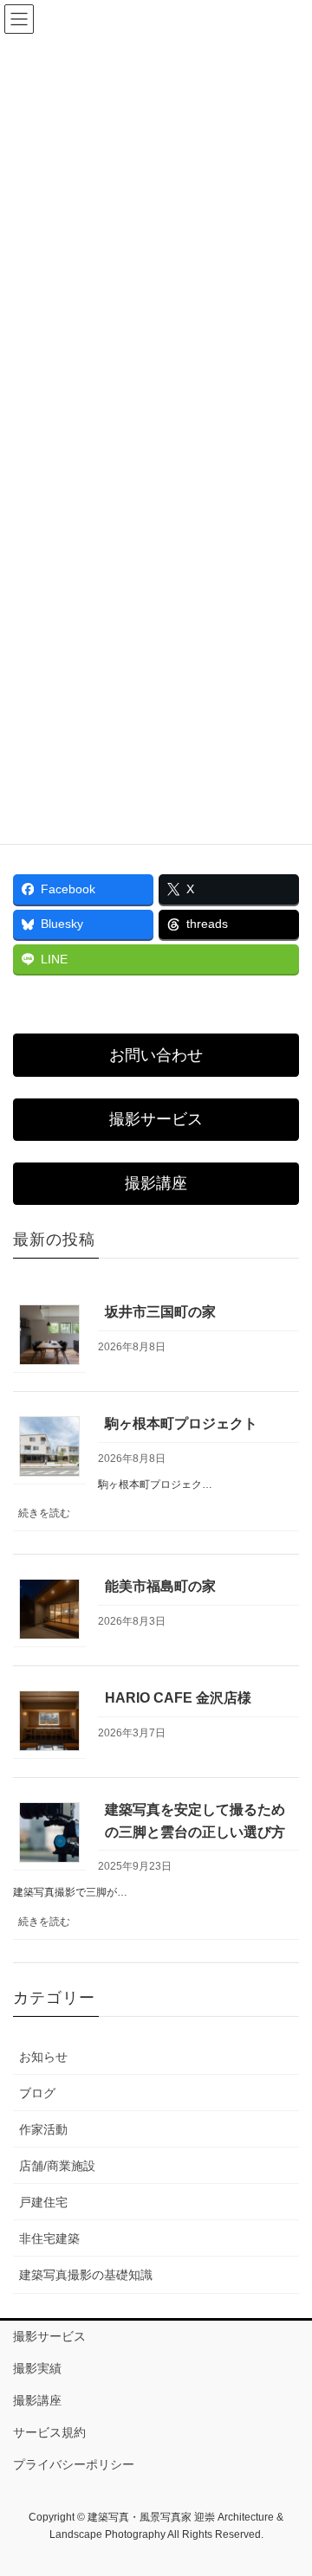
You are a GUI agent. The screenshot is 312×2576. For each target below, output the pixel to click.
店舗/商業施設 (57, 2166)
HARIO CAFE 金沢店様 (178, 1698)
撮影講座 (37, 2400)
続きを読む (49, 1519)
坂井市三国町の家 (160, 1312)
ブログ (37, 2093)
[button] (156, 1055)
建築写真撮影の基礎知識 (86, 2275)
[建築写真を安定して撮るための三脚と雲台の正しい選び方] (49, 1832)
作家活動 (43, 2129)
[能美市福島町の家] (49, 1609)
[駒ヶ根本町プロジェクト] (49, 1446)
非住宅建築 (49, 2238)
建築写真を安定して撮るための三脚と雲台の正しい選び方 (195, 1821)
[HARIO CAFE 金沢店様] (49, 1720)
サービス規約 (49, 2432)
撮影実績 (37, 2368)
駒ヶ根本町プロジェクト (181, 1423)
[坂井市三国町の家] (49, 1334)
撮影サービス (49, 2336)
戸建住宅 (43, 2202)
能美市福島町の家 (160, 1586)
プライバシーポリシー (74, 2464)
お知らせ (43, 2057)
